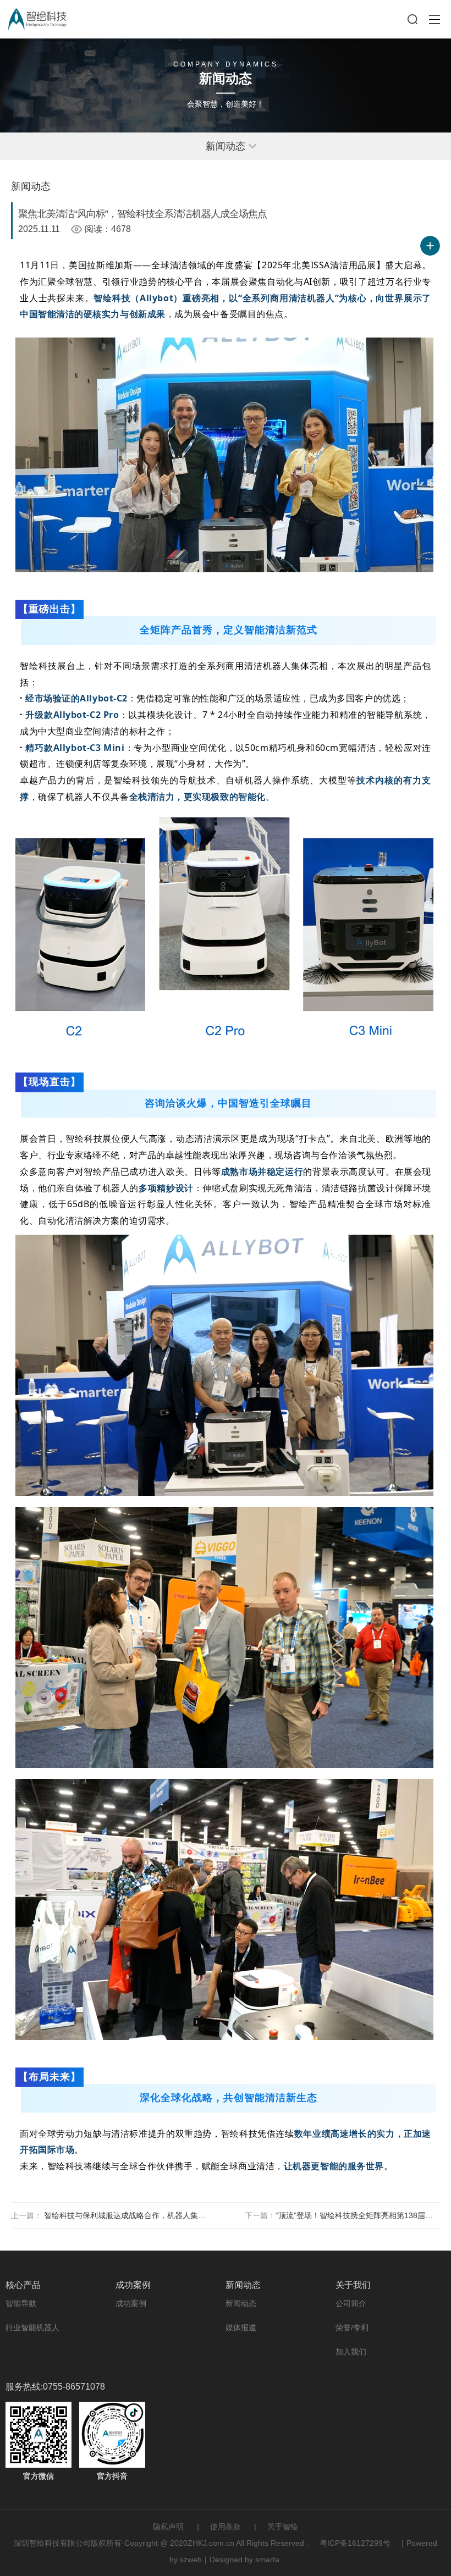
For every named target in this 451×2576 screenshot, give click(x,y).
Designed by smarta (244, 2560)
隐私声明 (168, 2527)
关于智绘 (283, 2527)
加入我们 (351, 2352)
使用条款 (226, 2527)
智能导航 (21, 2303)
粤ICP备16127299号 (355, 2543)
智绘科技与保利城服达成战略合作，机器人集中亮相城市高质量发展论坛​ (126, 2215)
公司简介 (351, 2303)
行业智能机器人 (32, 2328)
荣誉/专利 (352, 2328)
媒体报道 (241, 2328)
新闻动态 (241, 2303)
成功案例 (131, 2303)
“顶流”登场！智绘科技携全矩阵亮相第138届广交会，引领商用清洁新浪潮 (358, 2215)
